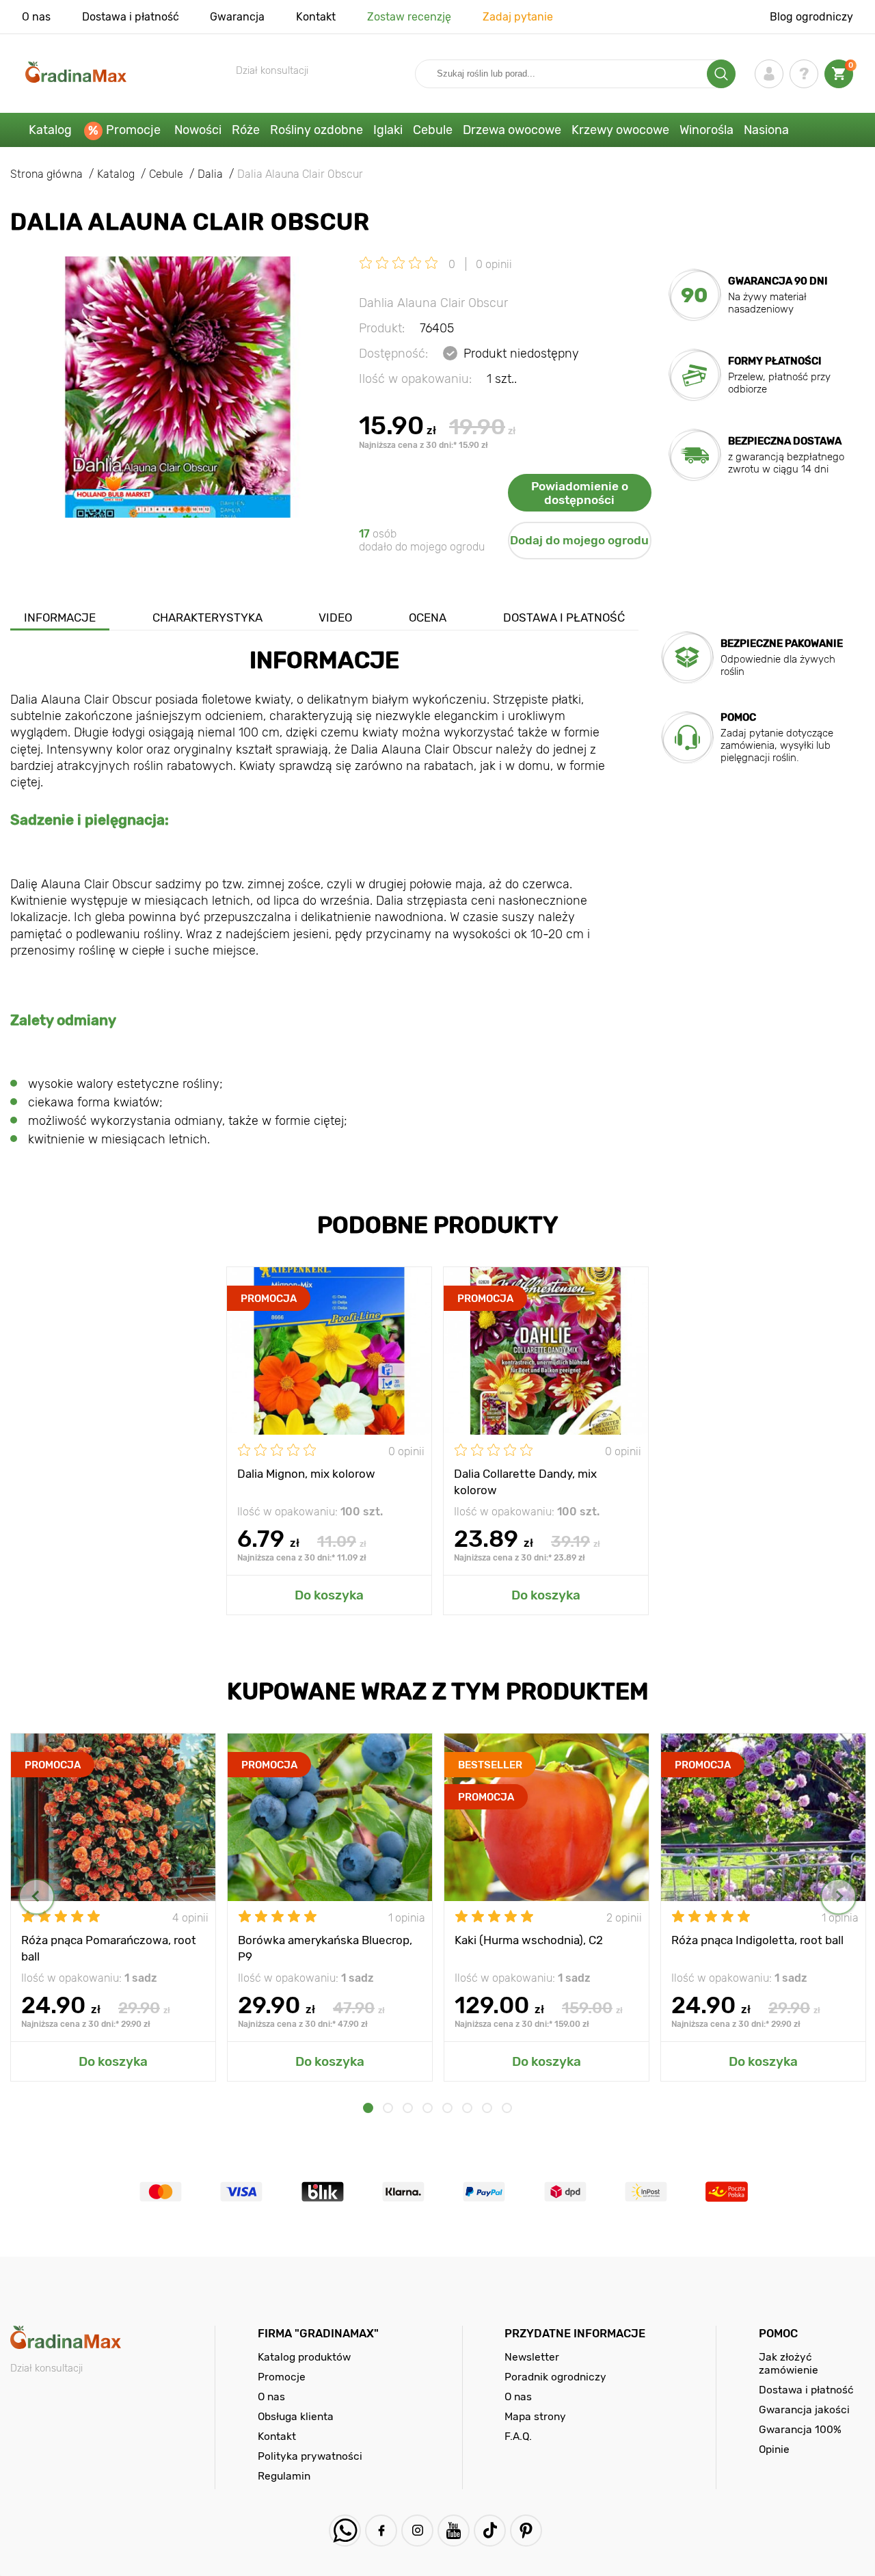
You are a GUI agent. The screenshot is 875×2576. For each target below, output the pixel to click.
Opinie (774, 2449)
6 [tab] (467, 2108)
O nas (36, 17)
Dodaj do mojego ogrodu (579, 540)
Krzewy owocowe (620, 130)
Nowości (198, 130)
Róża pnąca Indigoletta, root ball (757, 1940)
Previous (37, 1897)
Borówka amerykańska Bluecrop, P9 (325, 1948)
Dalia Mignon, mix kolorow (306, 1474)
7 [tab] (487, 2108)
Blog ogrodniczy (811, 17)
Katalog (50, 130)
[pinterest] (526, 2531)
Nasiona (766, 130)
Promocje (133, 130)
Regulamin (284, 2476)
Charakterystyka (207, 618)
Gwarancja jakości (804, 2409)
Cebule (433, 130)
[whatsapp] (345, 2531)
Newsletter (532, 2357)
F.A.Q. (518, 2436)
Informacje (60, 618)
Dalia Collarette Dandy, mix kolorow (525, 1481)
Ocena (428, 618)
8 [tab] (507, 2108)
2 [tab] (388, 2108)
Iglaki (388, 130)
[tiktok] (490, 2531)
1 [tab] (368, 2108)
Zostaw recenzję (409, 17)
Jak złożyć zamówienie (789, 2363)
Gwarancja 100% (800, 2429)
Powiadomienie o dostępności (580, 493)
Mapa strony (535, 2416)
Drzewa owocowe (512, 130)
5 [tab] (447, 2108)
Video (335, 618)
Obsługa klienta (296, 2416)
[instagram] (417, 2531)
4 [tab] (428, 2108)
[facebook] (381, 2531)
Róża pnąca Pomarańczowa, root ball (109, 1948)
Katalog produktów (304, 2357)
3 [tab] (408, 2108)
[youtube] (454, 2531)
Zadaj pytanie (518, 17)
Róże (246, 130)
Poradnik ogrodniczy (555, 2377)
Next (838, 1897)
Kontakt (316, 17)
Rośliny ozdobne (317, 130)
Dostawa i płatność (131, 17)
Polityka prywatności (310, 2456)
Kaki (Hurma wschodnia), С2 (529, 1940)
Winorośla (706, 130)
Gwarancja (237, 17)
